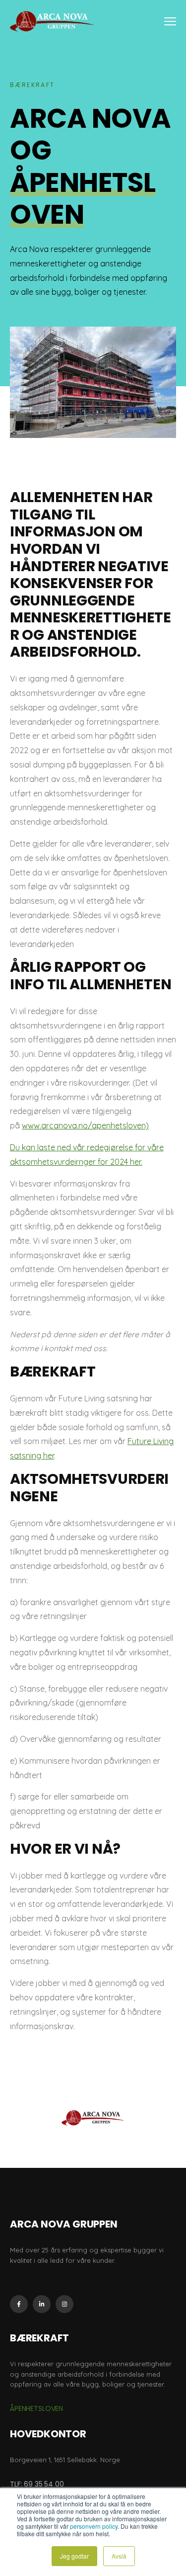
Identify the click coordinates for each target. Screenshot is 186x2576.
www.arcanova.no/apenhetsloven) (85, 1125)
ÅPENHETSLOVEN (36, 2408)
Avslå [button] (119, 2556)
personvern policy (94, 2526)
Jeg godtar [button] (74, 2556)
